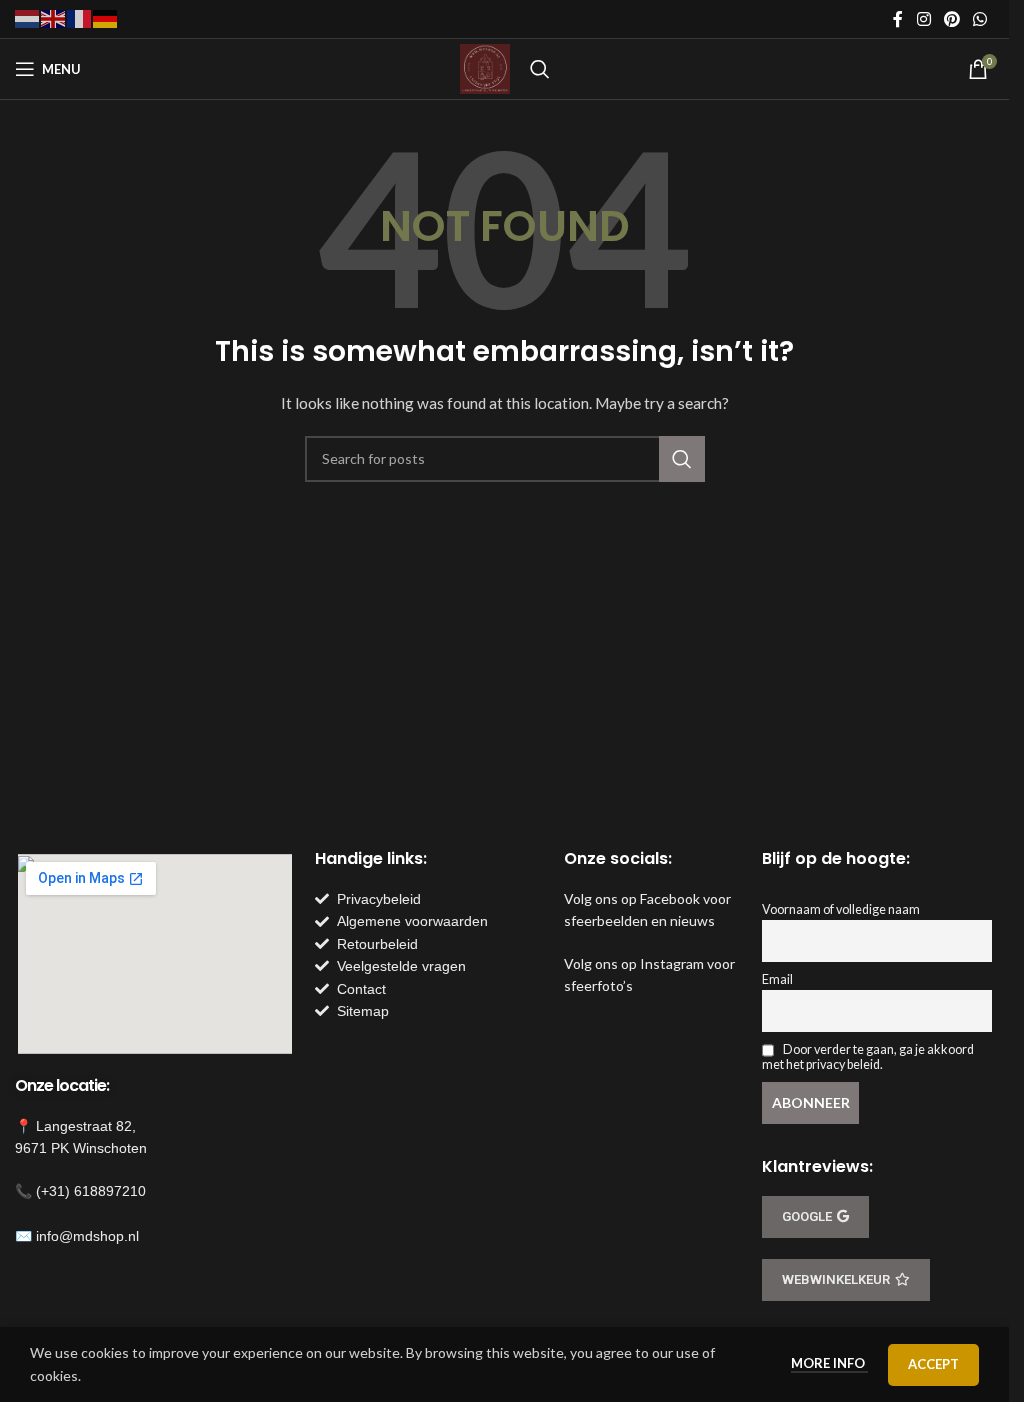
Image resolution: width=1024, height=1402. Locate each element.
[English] (54, 17)
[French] (80, 17)
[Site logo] (485, 67)
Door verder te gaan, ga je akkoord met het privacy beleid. (868, 1057)
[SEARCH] (682, 459)
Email (777, 979)
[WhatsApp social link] (980, 19)
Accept (933, 1364)
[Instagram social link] (923, 19)
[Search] (540, 69)
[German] (106, 17)
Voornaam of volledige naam (841, 909)
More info (829, 1363)
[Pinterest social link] (951, 19)
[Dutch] (28, 17)
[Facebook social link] (898, 19)
